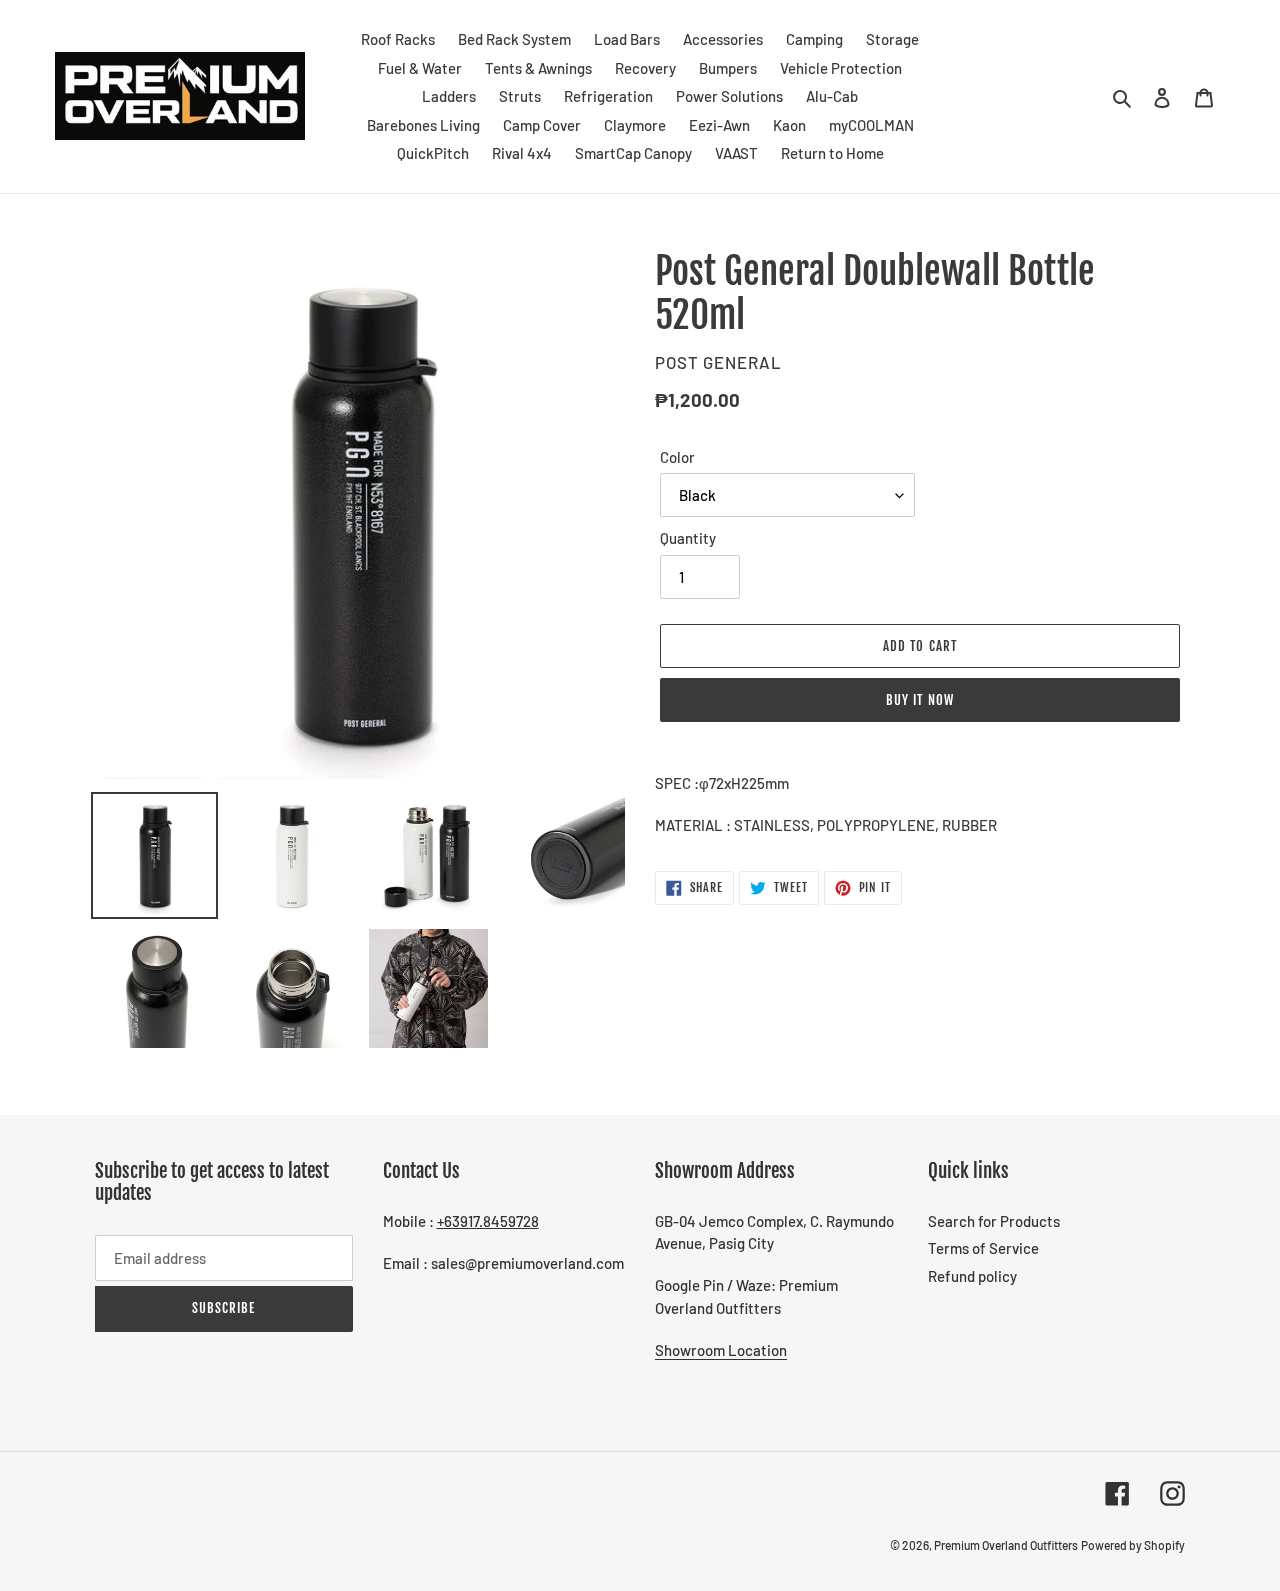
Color (677, 457)
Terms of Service (983, 1248)
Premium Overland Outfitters (1006, 1545)
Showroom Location (721, 1350)
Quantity (688, 538)
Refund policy (972, 1276)
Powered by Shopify (1133, 1545)
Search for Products (994, 1221)
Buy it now (919, 700)
